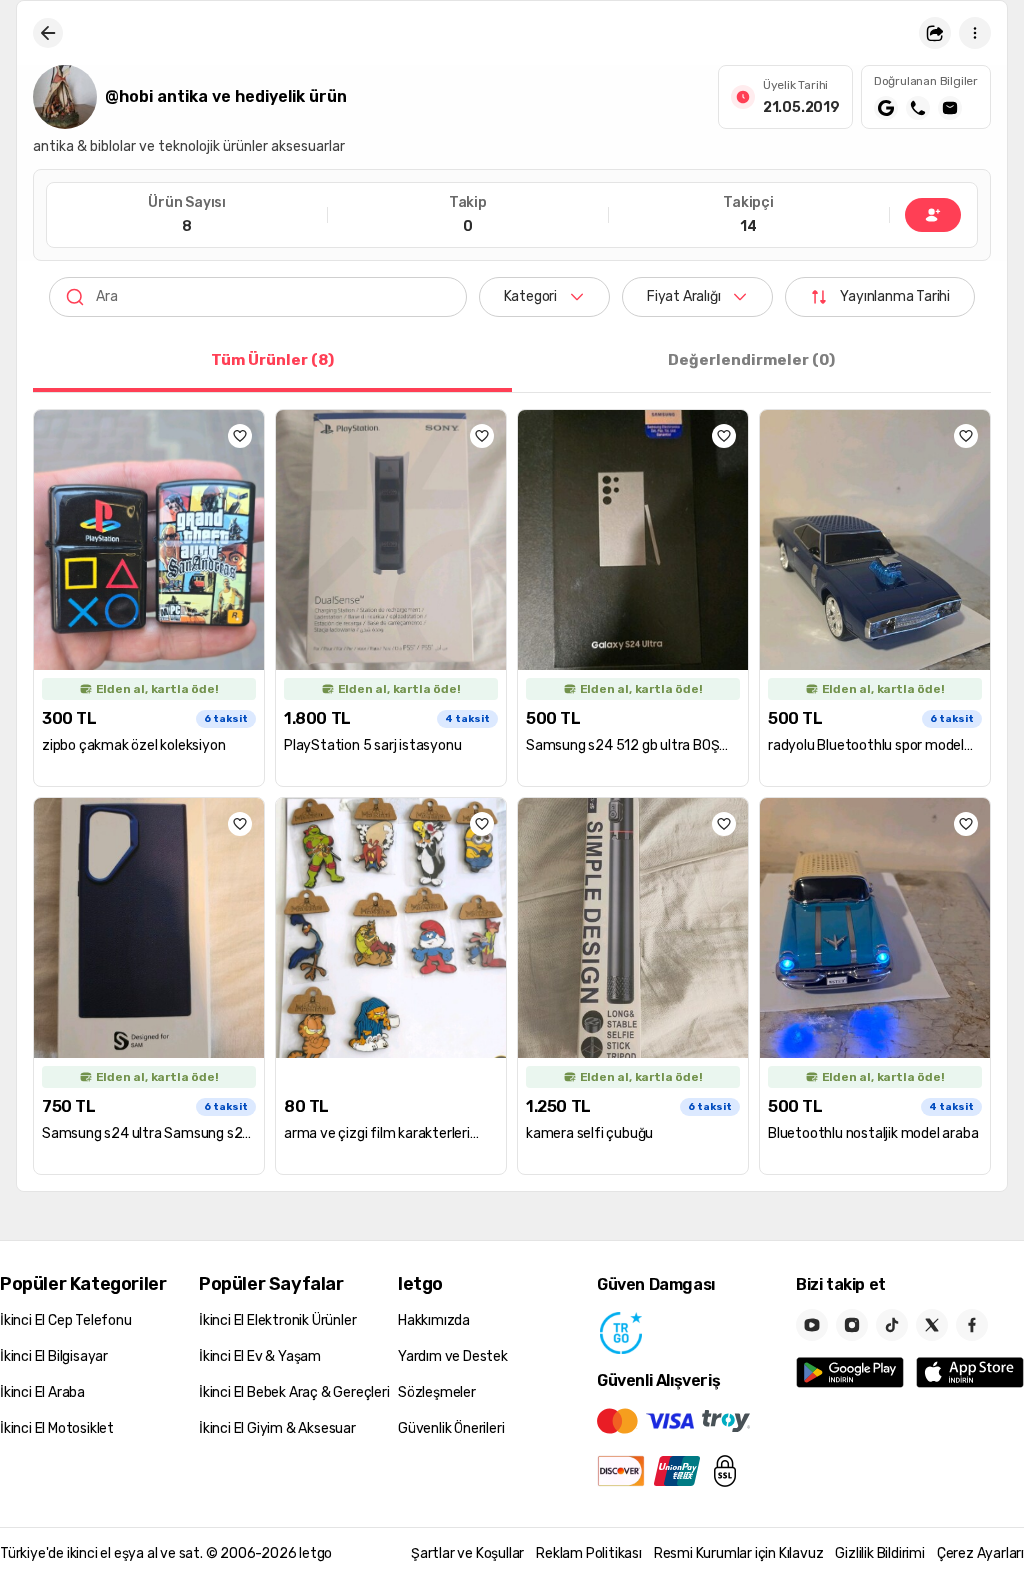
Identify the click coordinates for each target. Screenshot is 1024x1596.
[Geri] (48, 33)
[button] (935, 33)
